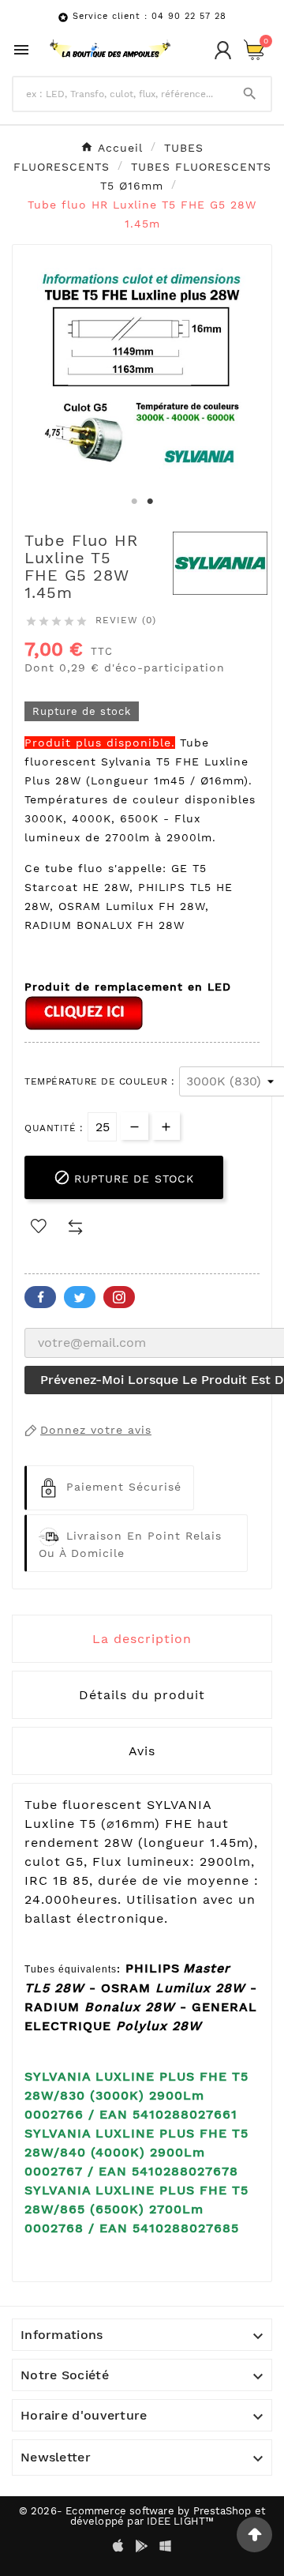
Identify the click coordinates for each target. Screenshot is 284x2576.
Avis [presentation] (142, 1751)
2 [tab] (150, 502)
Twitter (80, 1297)
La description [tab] (142, 1639)
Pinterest (119, 1297)
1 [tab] (134, 502)
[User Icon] (223, 50)
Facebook (40, 1297)
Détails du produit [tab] (142, 1695)
